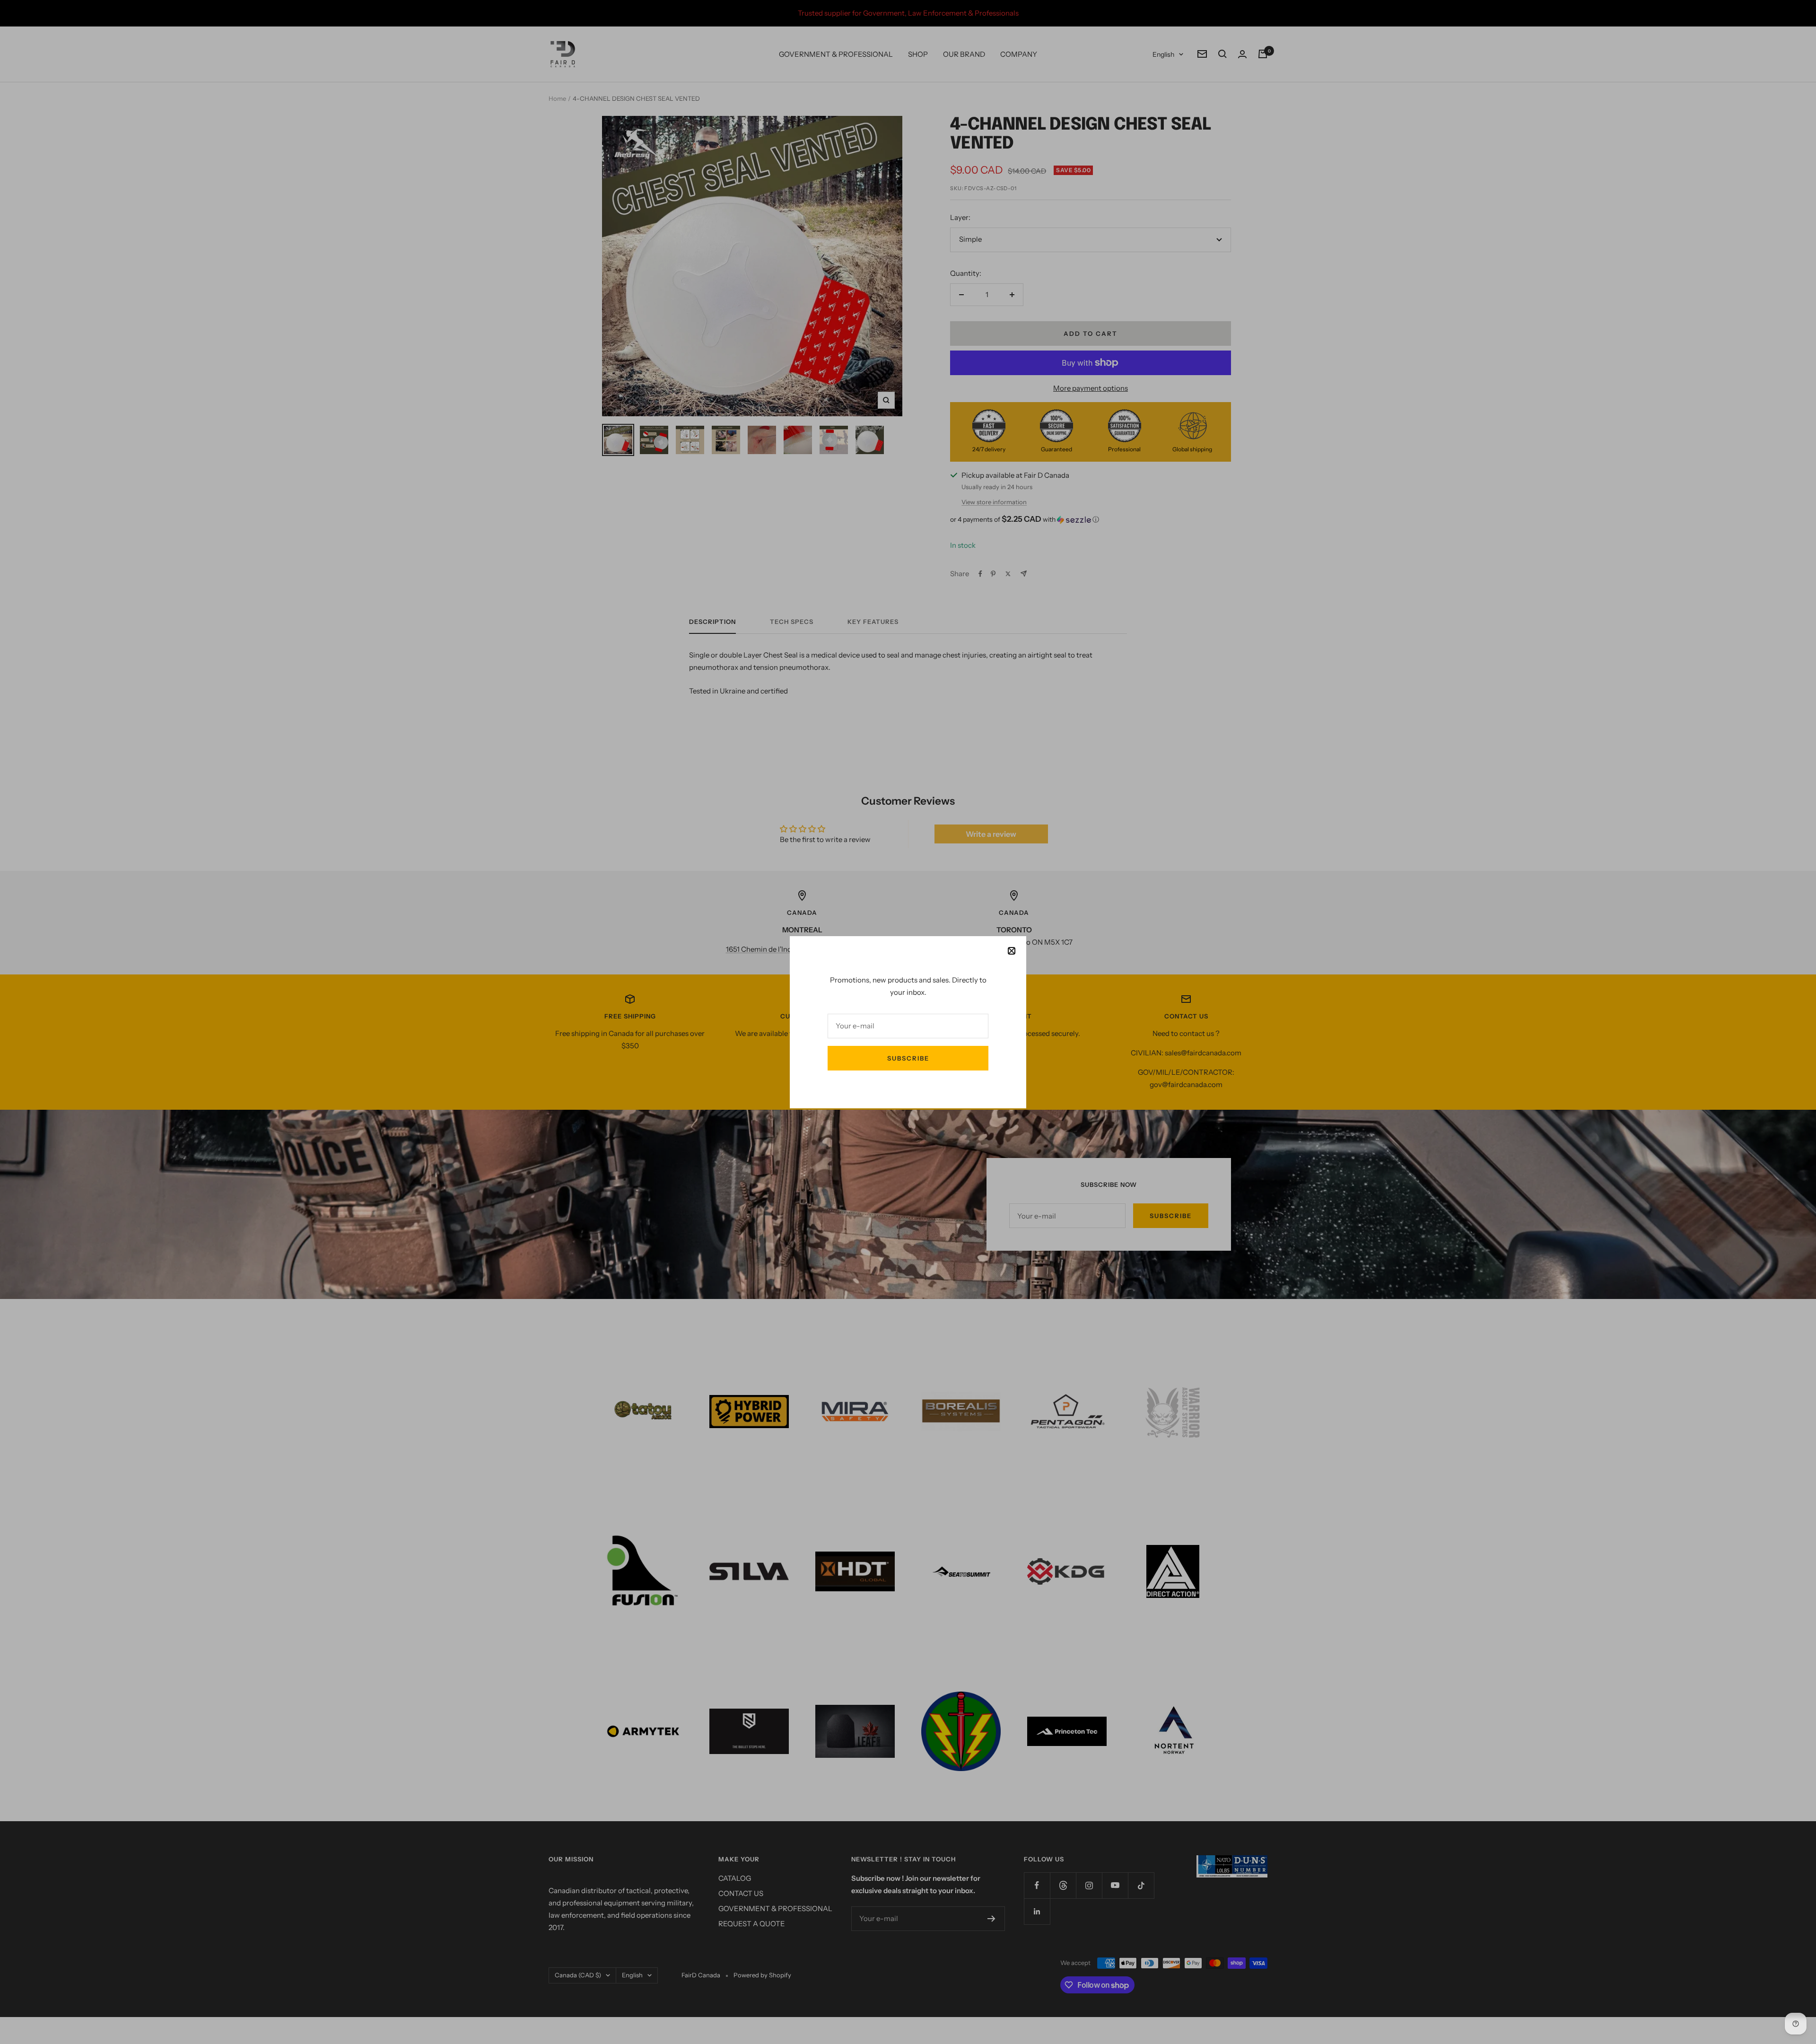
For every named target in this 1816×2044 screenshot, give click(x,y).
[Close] (1012, 951)
